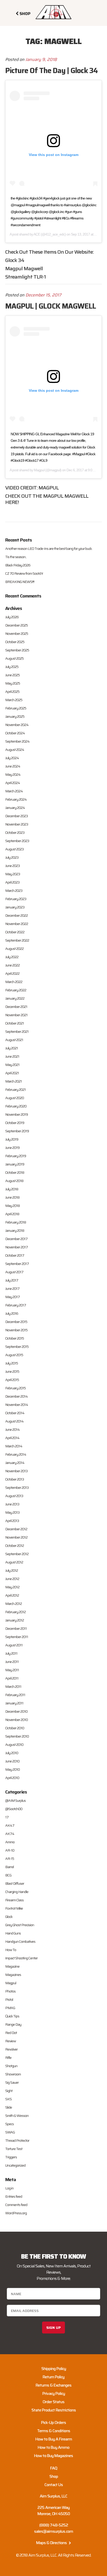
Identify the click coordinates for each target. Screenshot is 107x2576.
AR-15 (10, 1859)
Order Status (53, 2402)
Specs (9, 2124)
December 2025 (16, 625)
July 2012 (12, 1570)
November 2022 (17, 924)
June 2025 (12, 675)
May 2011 (12, 1670)
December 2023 (16, 816)
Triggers (11, 2157)
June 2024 (13, 766)
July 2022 (12, 957)
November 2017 (16, 1247)
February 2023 (16, 899)
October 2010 (15, 1728)
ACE (37, 234)
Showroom (13, 2074)
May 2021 (12, 1065)
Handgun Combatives (20, 1941)
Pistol (9, 1999)
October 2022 (15, 932)
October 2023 (15, 832)
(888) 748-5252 (54, 2525)
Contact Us (54, 2485)
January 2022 (15, 998)
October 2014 (15, 1413)
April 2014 (12, 1438)
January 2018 (15, 1230)
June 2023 (12, 866)
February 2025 (16, 708)
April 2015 (12, 1380)
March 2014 (14, 1446)
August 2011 (14, 1645)
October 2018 (15, 1172)
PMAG (10, 2008)
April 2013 (12, 1521)
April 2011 (12, 1678)
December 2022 (16, 915)
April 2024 (13, 783)
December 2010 (16, 1711)
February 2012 (15, 1612)
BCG (8, 1875)
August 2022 (14, 949)
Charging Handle (17, 1892)
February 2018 (16, 1222)
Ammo (10, 1842)
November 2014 (17, 1405)
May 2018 (12, 1206)
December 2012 (16, 1529)
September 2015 (17, 1347)
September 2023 (17, 841)
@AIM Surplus (15, 1801)
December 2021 (16, 1007)
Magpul (39, 470)
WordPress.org (16, 2213)
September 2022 (17, 940)
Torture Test (14, 2149)
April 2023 (12, 882)
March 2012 (14, 1604)
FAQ (54, 2468)
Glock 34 (15, 260)
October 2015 (15, 1338)
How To (11, 1950)
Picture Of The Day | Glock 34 (51, 70)
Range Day (13, 2024)
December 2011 (16, 1628)
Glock (9, 1917)
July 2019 (12, 1139)
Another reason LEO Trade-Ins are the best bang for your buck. (49, 549)
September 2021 (17, 1031)
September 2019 (17, 1131)
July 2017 (12, 1280)
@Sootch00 (14, 1809)
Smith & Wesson (17, 2116)
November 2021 (16, 1015)
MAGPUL (49, 488)
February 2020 (16, 1106)
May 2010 (12, 1769)
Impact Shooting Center (21, 1958)
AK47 (10, 1825)
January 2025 (15, 716)
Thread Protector (17, 2140)
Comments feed (16, 2205)
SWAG (10, 2132)
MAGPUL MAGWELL (66, 496)
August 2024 (15, 750)
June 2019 (12, 1148)
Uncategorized (15, 2165)
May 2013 (12, 1512)
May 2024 (13, 774)
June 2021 (12, 1056)
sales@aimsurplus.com (53, 2531)
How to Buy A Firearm (54, 2439)
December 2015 (16, 1322)
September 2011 (17, 1637)
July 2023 (12, 857)
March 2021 (14, 1081)
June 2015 (12, 1371)
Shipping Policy (54, 2369)
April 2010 (12, 1778)
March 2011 (13, 1687)
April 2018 (12, 1214)
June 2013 (12, 1504)
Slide (9, 2107)
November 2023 (17, 824)
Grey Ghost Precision (20, 1925)
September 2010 (17, 1736)
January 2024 (15, 808)
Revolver (11, 2049)
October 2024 (15, 733)
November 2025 (17, 634)
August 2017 (14, 1272)
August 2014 (14, 1421)
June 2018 (12, 1197)
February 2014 (16, 1454)
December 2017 (16, 1239)
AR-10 (10, 1850)
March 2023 (14, 891)
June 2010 (12, 1761)
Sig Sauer (12, 2082)
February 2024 (16, 799)
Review (11, 2041)
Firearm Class (14, 1900)
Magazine (12, 1966)
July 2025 (12, 667)
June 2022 (12, 965)
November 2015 (16, 1330)
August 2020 (15, 1098)
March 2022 (14, 982)
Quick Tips (12, 2016)
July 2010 (12, 1753)
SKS (8, 2099)
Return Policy (53, 2377)
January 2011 (14, 1703)
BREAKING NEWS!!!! (20, 582)
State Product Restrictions (54, 2410)
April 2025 (12, 692)
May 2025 (13, 683)
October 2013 (15, 1479)
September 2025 (17, 650)
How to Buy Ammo (53, 2447)
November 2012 (16, 1537)
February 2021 (15, 1090)
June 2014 (12, 1429)
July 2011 (11, 1653)
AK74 (10, 1834)
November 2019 (16, 1114)
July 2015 (12, 1363)
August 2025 (14, 658)
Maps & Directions (52, 2543)
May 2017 (12, 1297)
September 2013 (17, 1488)
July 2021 (12, 1048)
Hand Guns (13, 1933)
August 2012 (14, 1562)
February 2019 (16, 1156)
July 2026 (12, 617)
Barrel (9, 1867)
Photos (10, 1991)
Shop (54, 2476)
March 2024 (14, 791)
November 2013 (16, 1471)
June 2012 (12, 1579)
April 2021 (12, 1073)
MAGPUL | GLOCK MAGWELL (51, 306)
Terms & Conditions (54, 2431)
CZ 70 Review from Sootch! (24, 573)
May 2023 (13, 874)
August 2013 (14, 1496)
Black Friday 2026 (18, 565)
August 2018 (14, 1181)
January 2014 (15, 1463)
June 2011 (12, 1662)
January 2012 (15, 1620)
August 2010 (14, 1745)
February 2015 (15, 1388)
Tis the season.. (16, 557)
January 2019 (15, 1164)
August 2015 (14, 1355)
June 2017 (12, 1289)
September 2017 (17, 1264)
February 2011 (15, 1695)
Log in (9, 2188)
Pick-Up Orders (53, 2422)
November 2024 (17, 725)
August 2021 (14, 1040)
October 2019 (15, 1123)
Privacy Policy (54, 2393)
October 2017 (15, 1255)
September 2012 (17, 1554)
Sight (9, 2091)
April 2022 (12, 973)
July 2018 (12, 1189)
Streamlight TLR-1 (26, 277)
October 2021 (15, 1023)
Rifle (8, 2058)
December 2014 (16, 1396)
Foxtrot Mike (14, 1908)
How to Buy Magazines (53, 2456)
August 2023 (14, 849)
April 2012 (12, 1595)
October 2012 (15, 1546)
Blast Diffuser (15, 1883)
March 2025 (14, 700)
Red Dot (11, 2033)
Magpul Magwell (24, 268)
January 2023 (15, 907)
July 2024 (12, 758)
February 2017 (16, 1305)
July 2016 (12, 1313)
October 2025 (15, 642)
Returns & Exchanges (53, 2385)
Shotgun (11, 2066)
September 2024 (17, 741)
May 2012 (12, 1587)
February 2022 (16, 990)
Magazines (13, 1975)
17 (7, 1817)
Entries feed (14, 2196)
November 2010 (16, 1720)
